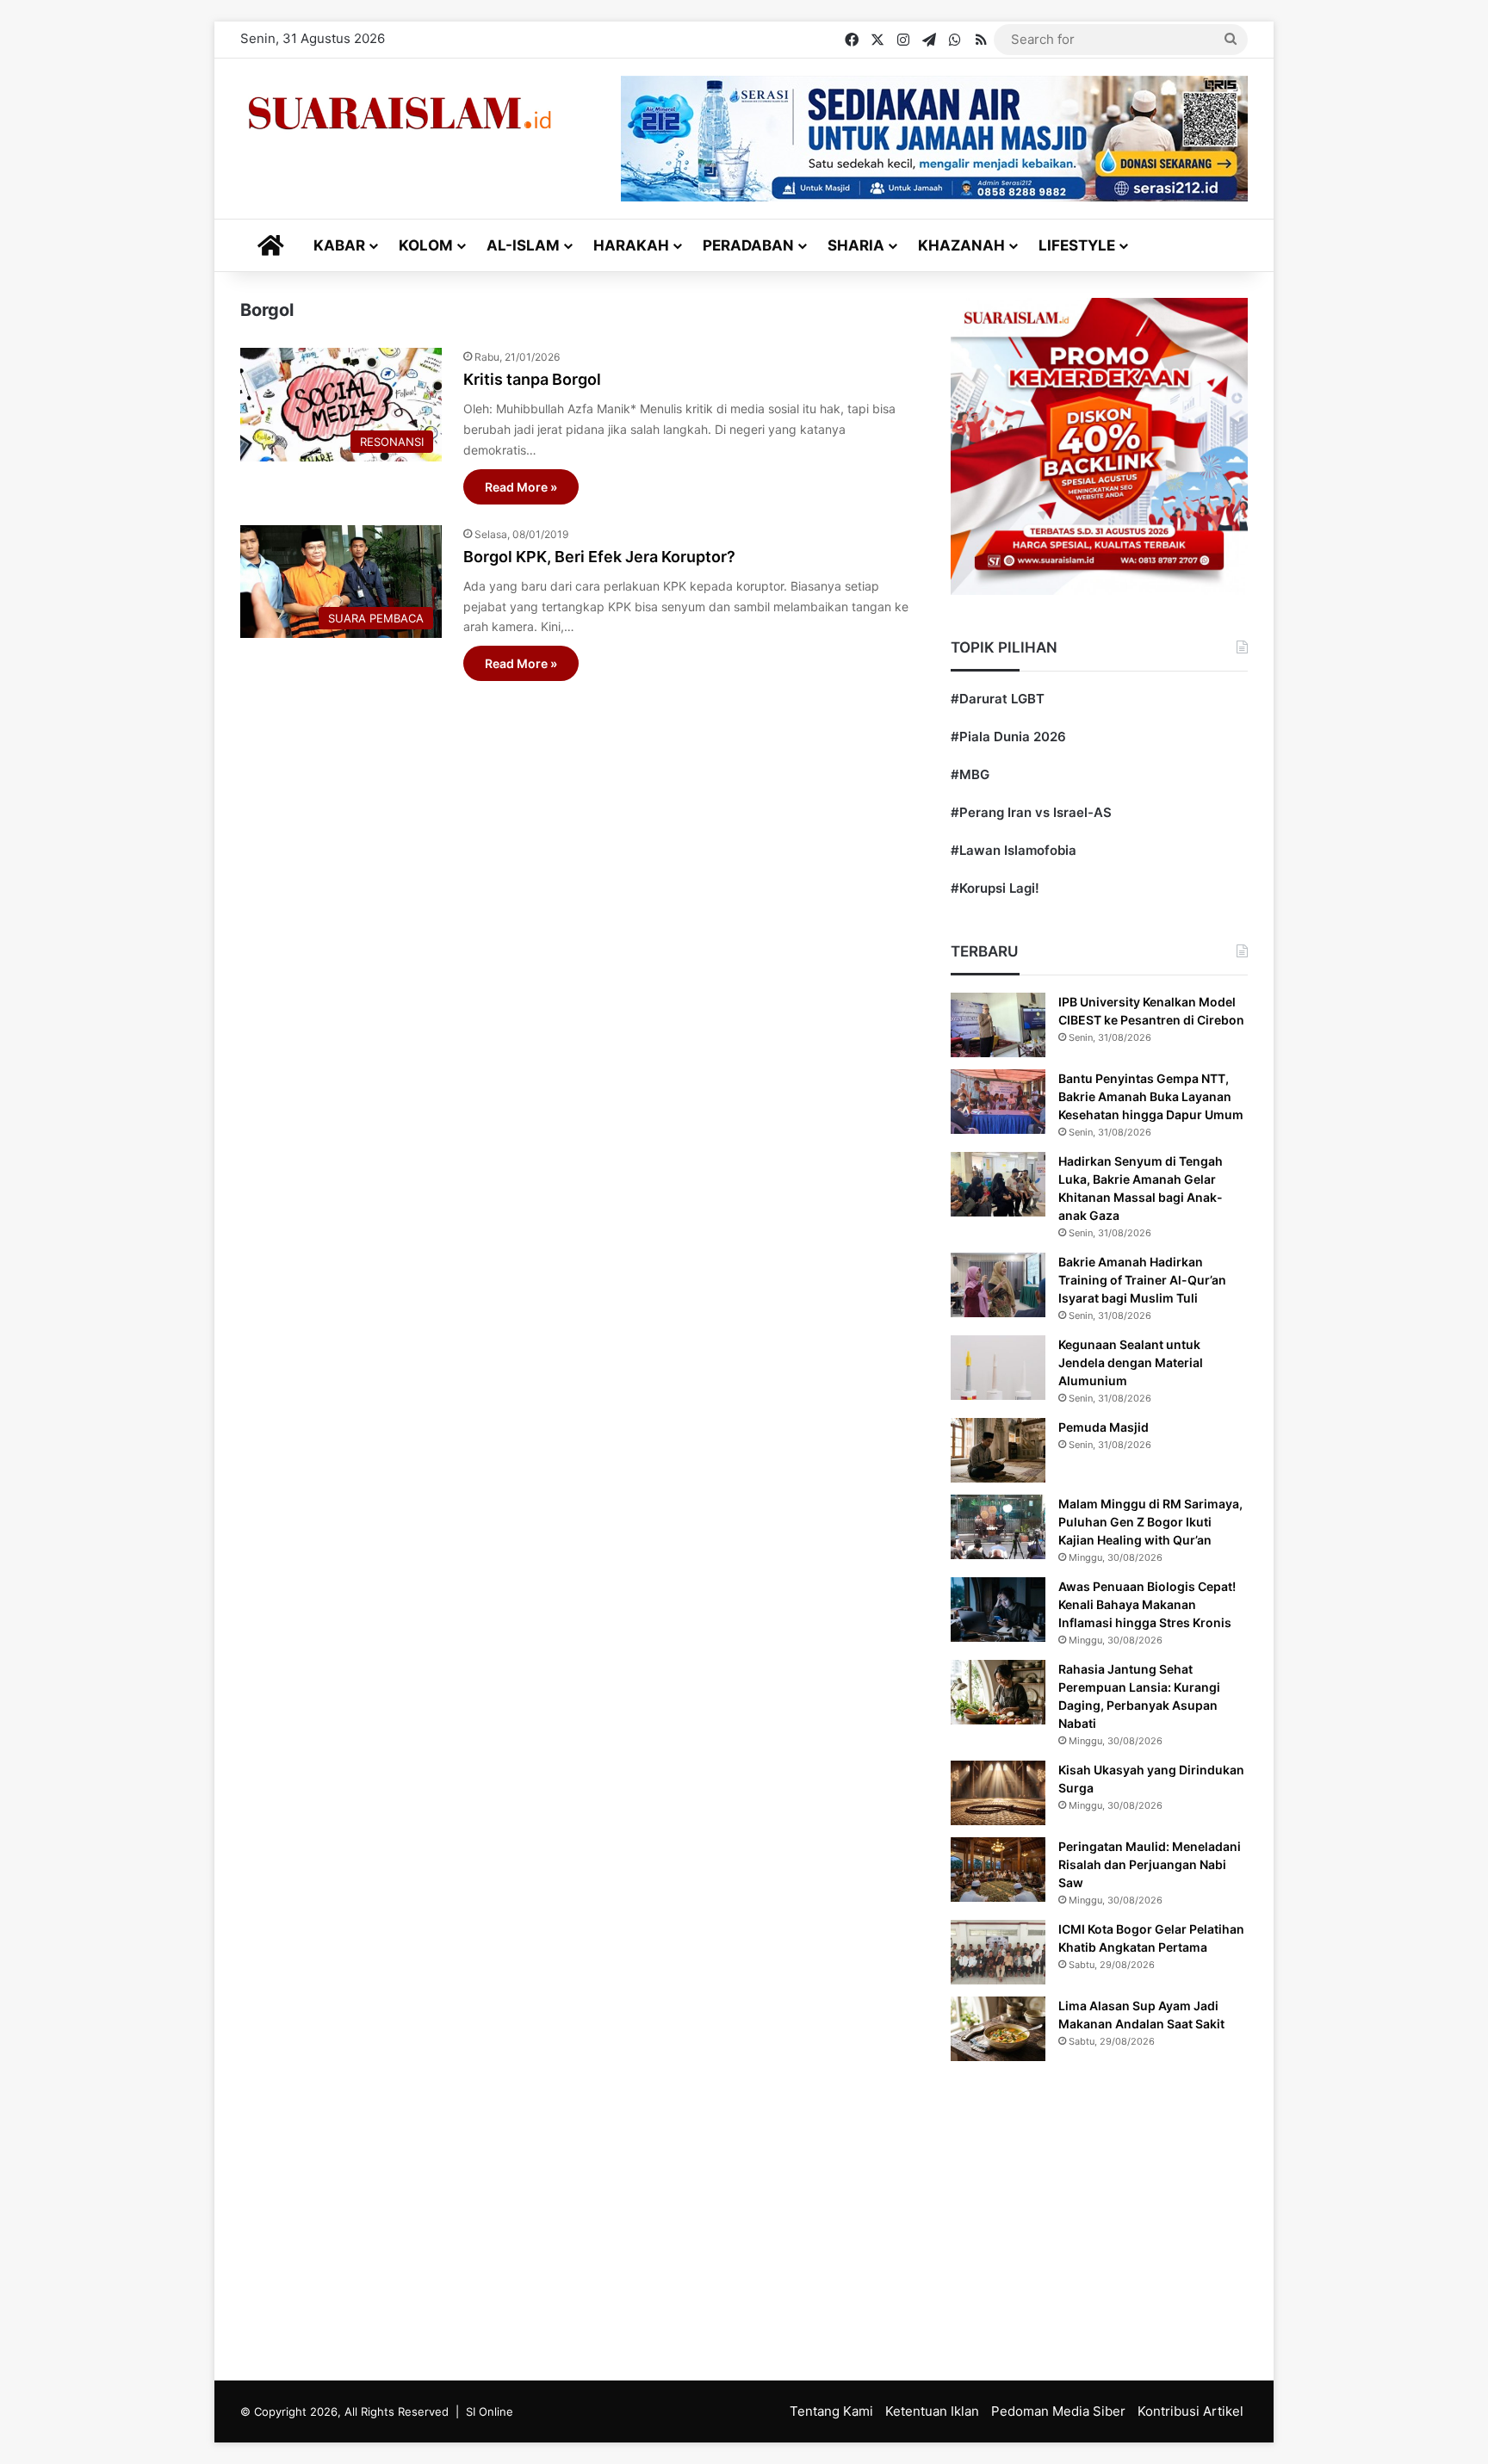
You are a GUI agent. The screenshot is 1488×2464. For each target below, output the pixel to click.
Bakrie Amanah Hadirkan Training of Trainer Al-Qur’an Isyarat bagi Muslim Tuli (1142, 1280)
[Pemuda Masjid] (998, 1450)
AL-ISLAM (523, 245)
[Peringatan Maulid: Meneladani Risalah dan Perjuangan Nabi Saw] (998, 1870)
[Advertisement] (744, 2217)
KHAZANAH (961, 245)
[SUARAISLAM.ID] (400, 113)
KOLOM (426, 245)
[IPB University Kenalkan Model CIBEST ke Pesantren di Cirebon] (998, 1025)
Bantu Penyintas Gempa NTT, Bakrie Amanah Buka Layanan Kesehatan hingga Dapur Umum (1151, 1096)
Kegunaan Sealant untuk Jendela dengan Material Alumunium (1131, 1362)
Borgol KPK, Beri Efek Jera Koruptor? (599, 557)
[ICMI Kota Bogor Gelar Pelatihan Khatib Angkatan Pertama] (998, 1952)
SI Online (490, 2411)
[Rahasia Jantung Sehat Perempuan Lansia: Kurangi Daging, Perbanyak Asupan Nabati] (998, 1692)
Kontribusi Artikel (1190, 2411)
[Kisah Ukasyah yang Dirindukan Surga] (998, 1793)
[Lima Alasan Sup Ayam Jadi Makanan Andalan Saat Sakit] (998, 2029)
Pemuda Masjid (1104, 1427)
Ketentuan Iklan (932, 2411)
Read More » (521, 487)
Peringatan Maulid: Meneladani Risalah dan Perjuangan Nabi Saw (1150, 1864)
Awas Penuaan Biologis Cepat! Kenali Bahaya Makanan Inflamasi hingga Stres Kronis (1147, 1604)
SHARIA (856, 245)
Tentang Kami (831, 2411)
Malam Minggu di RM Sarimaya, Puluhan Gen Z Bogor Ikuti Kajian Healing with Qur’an (1150, 1522)
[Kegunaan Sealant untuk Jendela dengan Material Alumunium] (998, 1368)
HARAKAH (631, 245)
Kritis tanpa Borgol (532, 379)
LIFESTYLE (1077, 245)
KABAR (339, 245)
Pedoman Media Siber (1058, 2411)
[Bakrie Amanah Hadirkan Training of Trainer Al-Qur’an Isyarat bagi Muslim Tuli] (998, 1285)
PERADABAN (748, 245)
